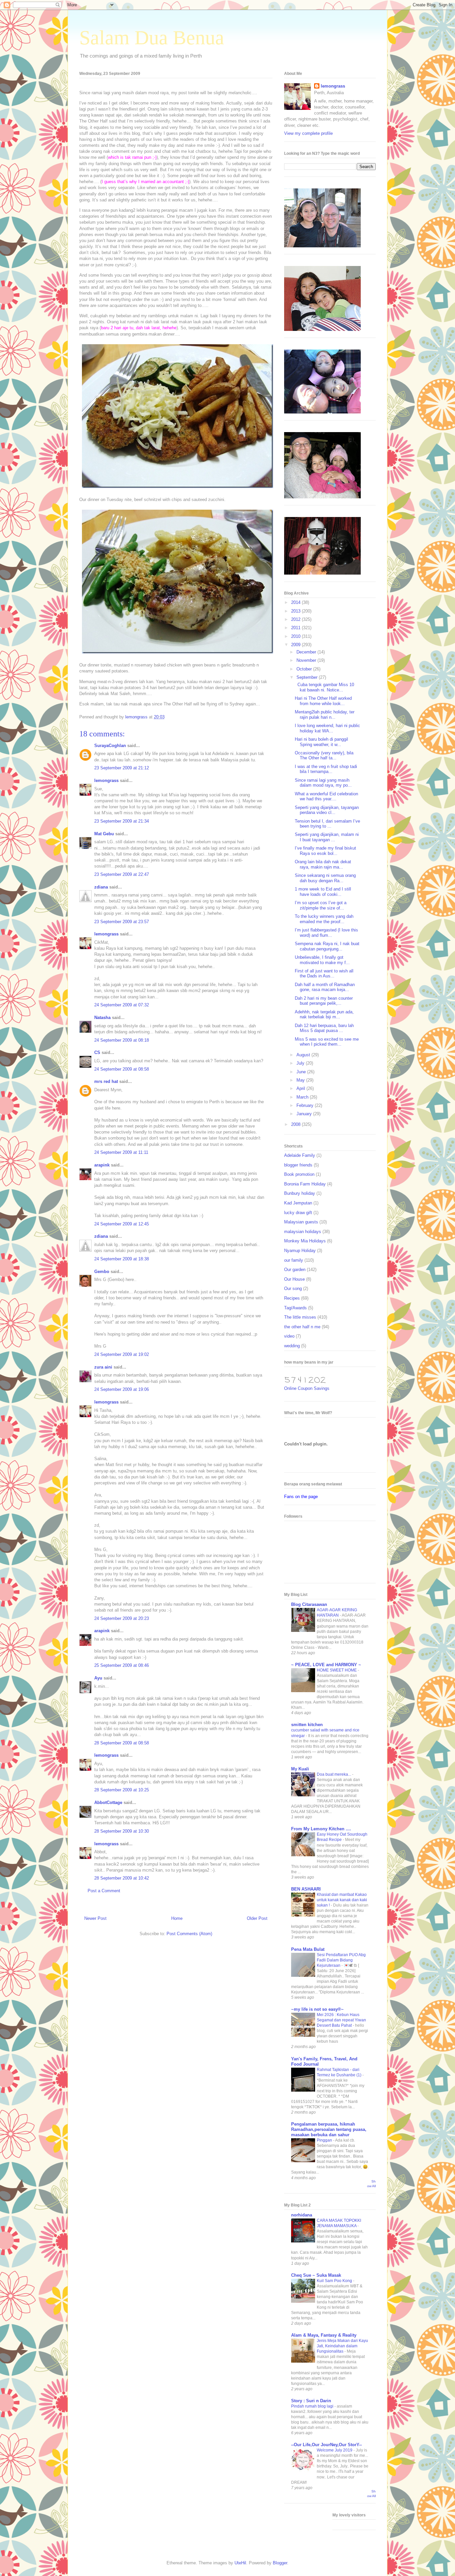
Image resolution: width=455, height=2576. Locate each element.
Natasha (102, 1018)
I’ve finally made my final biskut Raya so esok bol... (325, 851)
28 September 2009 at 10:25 (122, 1790)
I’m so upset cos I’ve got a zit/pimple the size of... (321, 905)
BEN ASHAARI (306, 1889)
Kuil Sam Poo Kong (335, 2281)
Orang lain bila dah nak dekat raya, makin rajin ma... (323, 864)
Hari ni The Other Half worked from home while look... (323, 701)
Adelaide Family (300, 1155)
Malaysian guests (301, 1222)
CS (97, 1052)
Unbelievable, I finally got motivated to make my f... (322, 960)
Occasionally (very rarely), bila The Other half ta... (324, 756)
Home (177, 1918)
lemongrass (106, 780)
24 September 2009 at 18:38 (122, 1259)
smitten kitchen (307, 1725)
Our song (293, 1288)
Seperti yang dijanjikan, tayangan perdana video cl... (327, 810)
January (305, 1114)
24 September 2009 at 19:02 (122, 1354)
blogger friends (298, 1165)
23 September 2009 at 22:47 (122, 874)
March (303, 1097)
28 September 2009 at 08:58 (122, 1743)
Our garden (295, 1270)
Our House (294, 1279)
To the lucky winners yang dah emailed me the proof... (324, 919)
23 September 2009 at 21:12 (122, 768)
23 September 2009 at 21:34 (122, 821)
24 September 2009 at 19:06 (122, 1389)
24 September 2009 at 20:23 (122, 1618)
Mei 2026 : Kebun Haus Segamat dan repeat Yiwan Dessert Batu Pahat (341, 2020)
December (307, 652)
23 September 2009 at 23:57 (122, 922)
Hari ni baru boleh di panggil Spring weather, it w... (321, 742)
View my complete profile (308, 133)
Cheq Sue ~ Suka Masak (316, 2275)
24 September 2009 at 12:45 (122, 1224)
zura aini (103, 1367)
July (301, 1063)
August (304, 1055)
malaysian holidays (303, 1232)
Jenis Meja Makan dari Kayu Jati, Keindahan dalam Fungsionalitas (342, 2346)
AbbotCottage (108, 1803)
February (306, 1105)
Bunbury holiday (300, 1193)
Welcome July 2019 (335, 2450)
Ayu (98, 1678)
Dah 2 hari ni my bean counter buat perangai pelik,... (324, 1001)
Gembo (102, 1272)
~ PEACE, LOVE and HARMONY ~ (326, 1665)
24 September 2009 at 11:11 (121, 1152)
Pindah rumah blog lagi (313, 2406)
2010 (296, 636)
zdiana (101, 887)
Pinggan (325, 2140)
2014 (296, 602)
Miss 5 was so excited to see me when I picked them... (327, 1042)
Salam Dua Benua (152, 38)
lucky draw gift (298, 1213)
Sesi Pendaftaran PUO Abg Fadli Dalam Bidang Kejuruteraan (341, 1960)
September (308, 677)
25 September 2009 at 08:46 (122, 1665)
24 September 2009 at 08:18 (122, 1040)
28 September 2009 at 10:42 (122, 1878)
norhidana (302, 2215)
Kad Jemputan (298, 1203)
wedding (292, 1346)
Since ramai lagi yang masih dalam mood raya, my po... (323, 783)
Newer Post (95, 1918)
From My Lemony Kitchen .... (321, 1829)
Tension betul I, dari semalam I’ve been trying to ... (327, 824)
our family (294, 1260)
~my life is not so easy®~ (317, 2009)
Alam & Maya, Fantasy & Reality (324, 2335)
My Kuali (300, 1769)
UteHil (240, 2563)
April (301, 1088)
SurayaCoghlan (110, 746)
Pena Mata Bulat (308, 1949)
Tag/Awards (295, 1308)
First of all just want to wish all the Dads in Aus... (324, 974)
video (289, 1336)
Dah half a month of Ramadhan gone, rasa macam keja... (325, 987)
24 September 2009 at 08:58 (122, 1069)
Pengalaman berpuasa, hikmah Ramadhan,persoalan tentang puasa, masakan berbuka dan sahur (329, 2129)
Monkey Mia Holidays (305, 1241)
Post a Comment (104, 1891)
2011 (296, 628)
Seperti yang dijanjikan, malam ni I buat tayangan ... (327, 837)
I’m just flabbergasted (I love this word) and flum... (326, 933)
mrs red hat (106, 1081)
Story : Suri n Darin (311, 2401)
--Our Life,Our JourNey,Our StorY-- (326, 2445)
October (305, 669)
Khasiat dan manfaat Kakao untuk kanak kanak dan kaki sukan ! (342, 1900)
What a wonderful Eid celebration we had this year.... (326, 796)
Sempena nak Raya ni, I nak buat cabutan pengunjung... (327, 946)
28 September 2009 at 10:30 (122, 1831)
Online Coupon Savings (307, 1388)
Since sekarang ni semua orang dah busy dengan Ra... (325, 878)
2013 (296, 611)
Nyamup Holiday (300, 1251)
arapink (102, 1165)
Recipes (292, 1298)
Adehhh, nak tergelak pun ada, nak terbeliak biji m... (324, 1015)
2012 (296, 619)
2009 (296, 645)
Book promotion (299, 1174)
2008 (296, 1124)
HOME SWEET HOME (337, 1670)
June (302, 1072)
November (307, 660)
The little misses (300, 1317)
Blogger (280, 2563)
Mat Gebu (104, 834)
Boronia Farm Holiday (305, 1184)
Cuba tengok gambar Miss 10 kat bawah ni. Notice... (324, 687)
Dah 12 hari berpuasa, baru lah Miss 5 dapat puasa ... (324, 1028)
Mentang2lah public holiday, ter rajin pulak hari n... (325, 715)
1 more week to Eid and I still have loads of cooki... (323, 892)
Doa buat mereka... (334, 1774)
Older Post (257, 1918)
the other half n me (302, 1327)
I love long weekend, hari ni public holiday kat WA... (327, 728)
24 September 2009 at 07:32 (122, 1005)
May (301, 1080)
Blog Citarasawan (309, 1604)
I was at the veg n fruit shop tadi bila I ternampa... (326, 769)
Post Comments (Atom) (189, 1934)
